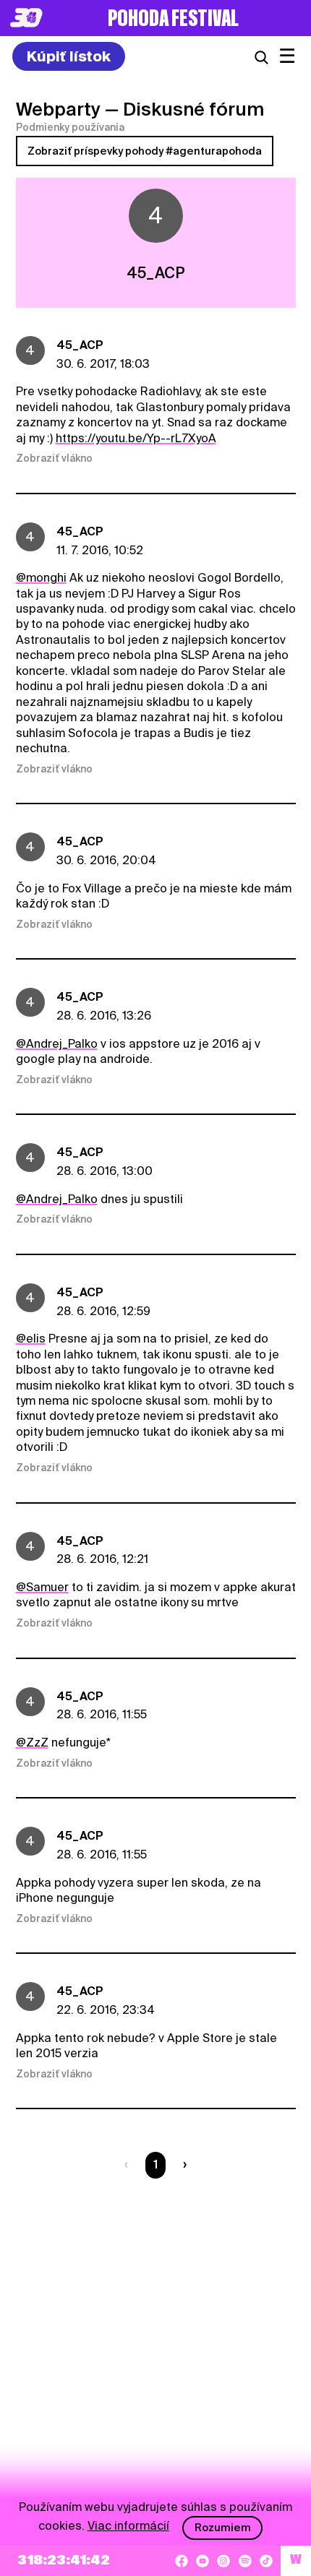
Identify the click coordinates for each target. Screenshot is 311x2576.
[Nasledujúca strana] (182, 2165)
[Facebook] (182, 2561)
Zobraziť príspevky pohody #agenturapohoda (145, 151)
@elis (31, 1339)
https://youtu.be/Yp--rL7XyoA (136, 438)
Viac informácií (128, 2526)
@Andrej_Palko (57, 1044)
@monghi (41, 578)
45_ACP (80, 345)
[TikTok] (266, 2561)
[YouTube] (203, 2561)
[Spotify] (245, 2561)
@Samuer (42, 1587)
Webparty (58, 109)
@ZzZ (32, 1743)
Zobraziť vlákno (54, 458)
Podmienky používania (70, 127)
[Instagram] (223, 2561)
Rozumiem (223, 2528)
